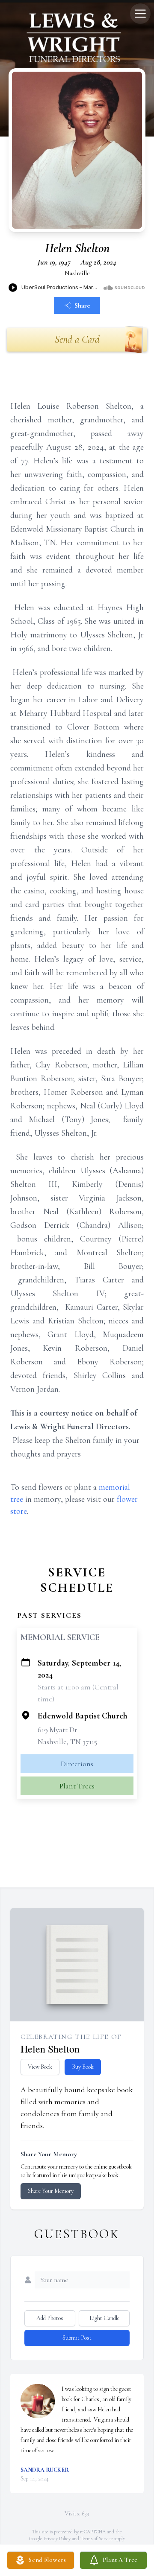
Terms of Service (97, 2538)
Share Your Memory (51, 2191)
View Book (40, 2067)
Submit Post (77, 2338)
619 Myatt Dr (58, 1730)
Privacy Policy (57, 2538)
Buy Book (83, 2067)
